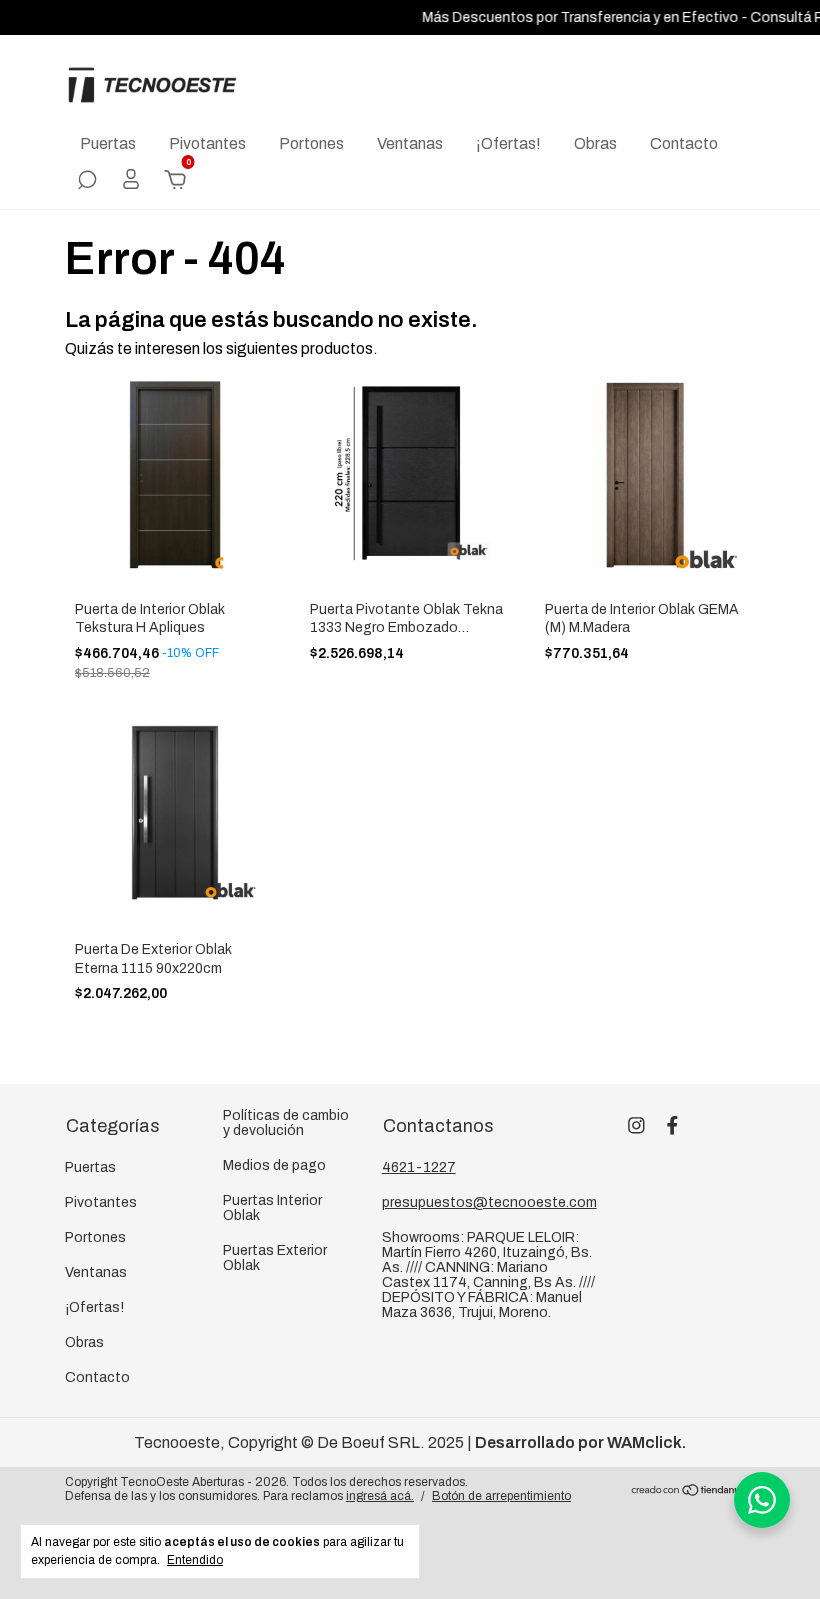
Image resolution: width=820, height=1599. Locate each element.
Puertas (108, 143)
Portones (311, 143)
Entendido (195, 1560)
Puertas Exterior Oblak (275, 1258)
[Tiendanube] (692, 1491)
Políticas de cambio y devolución (286, 1123)
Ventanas (410, 143)
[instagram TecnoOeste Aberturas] (636, 1125)
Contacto (684, 143)
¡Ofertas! (508, 143)
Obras (595, 143)
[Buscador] (87, 181)
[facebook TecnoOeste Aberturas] (672, 1125)
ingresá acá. (380, 1496)
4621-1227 (419, 1167)
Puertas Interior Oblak (272, 1208)
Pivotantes (207, 143)
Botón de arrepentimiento (501, 1496)
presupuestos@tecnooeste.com (489, 1202)
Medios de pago (274, 1165)
